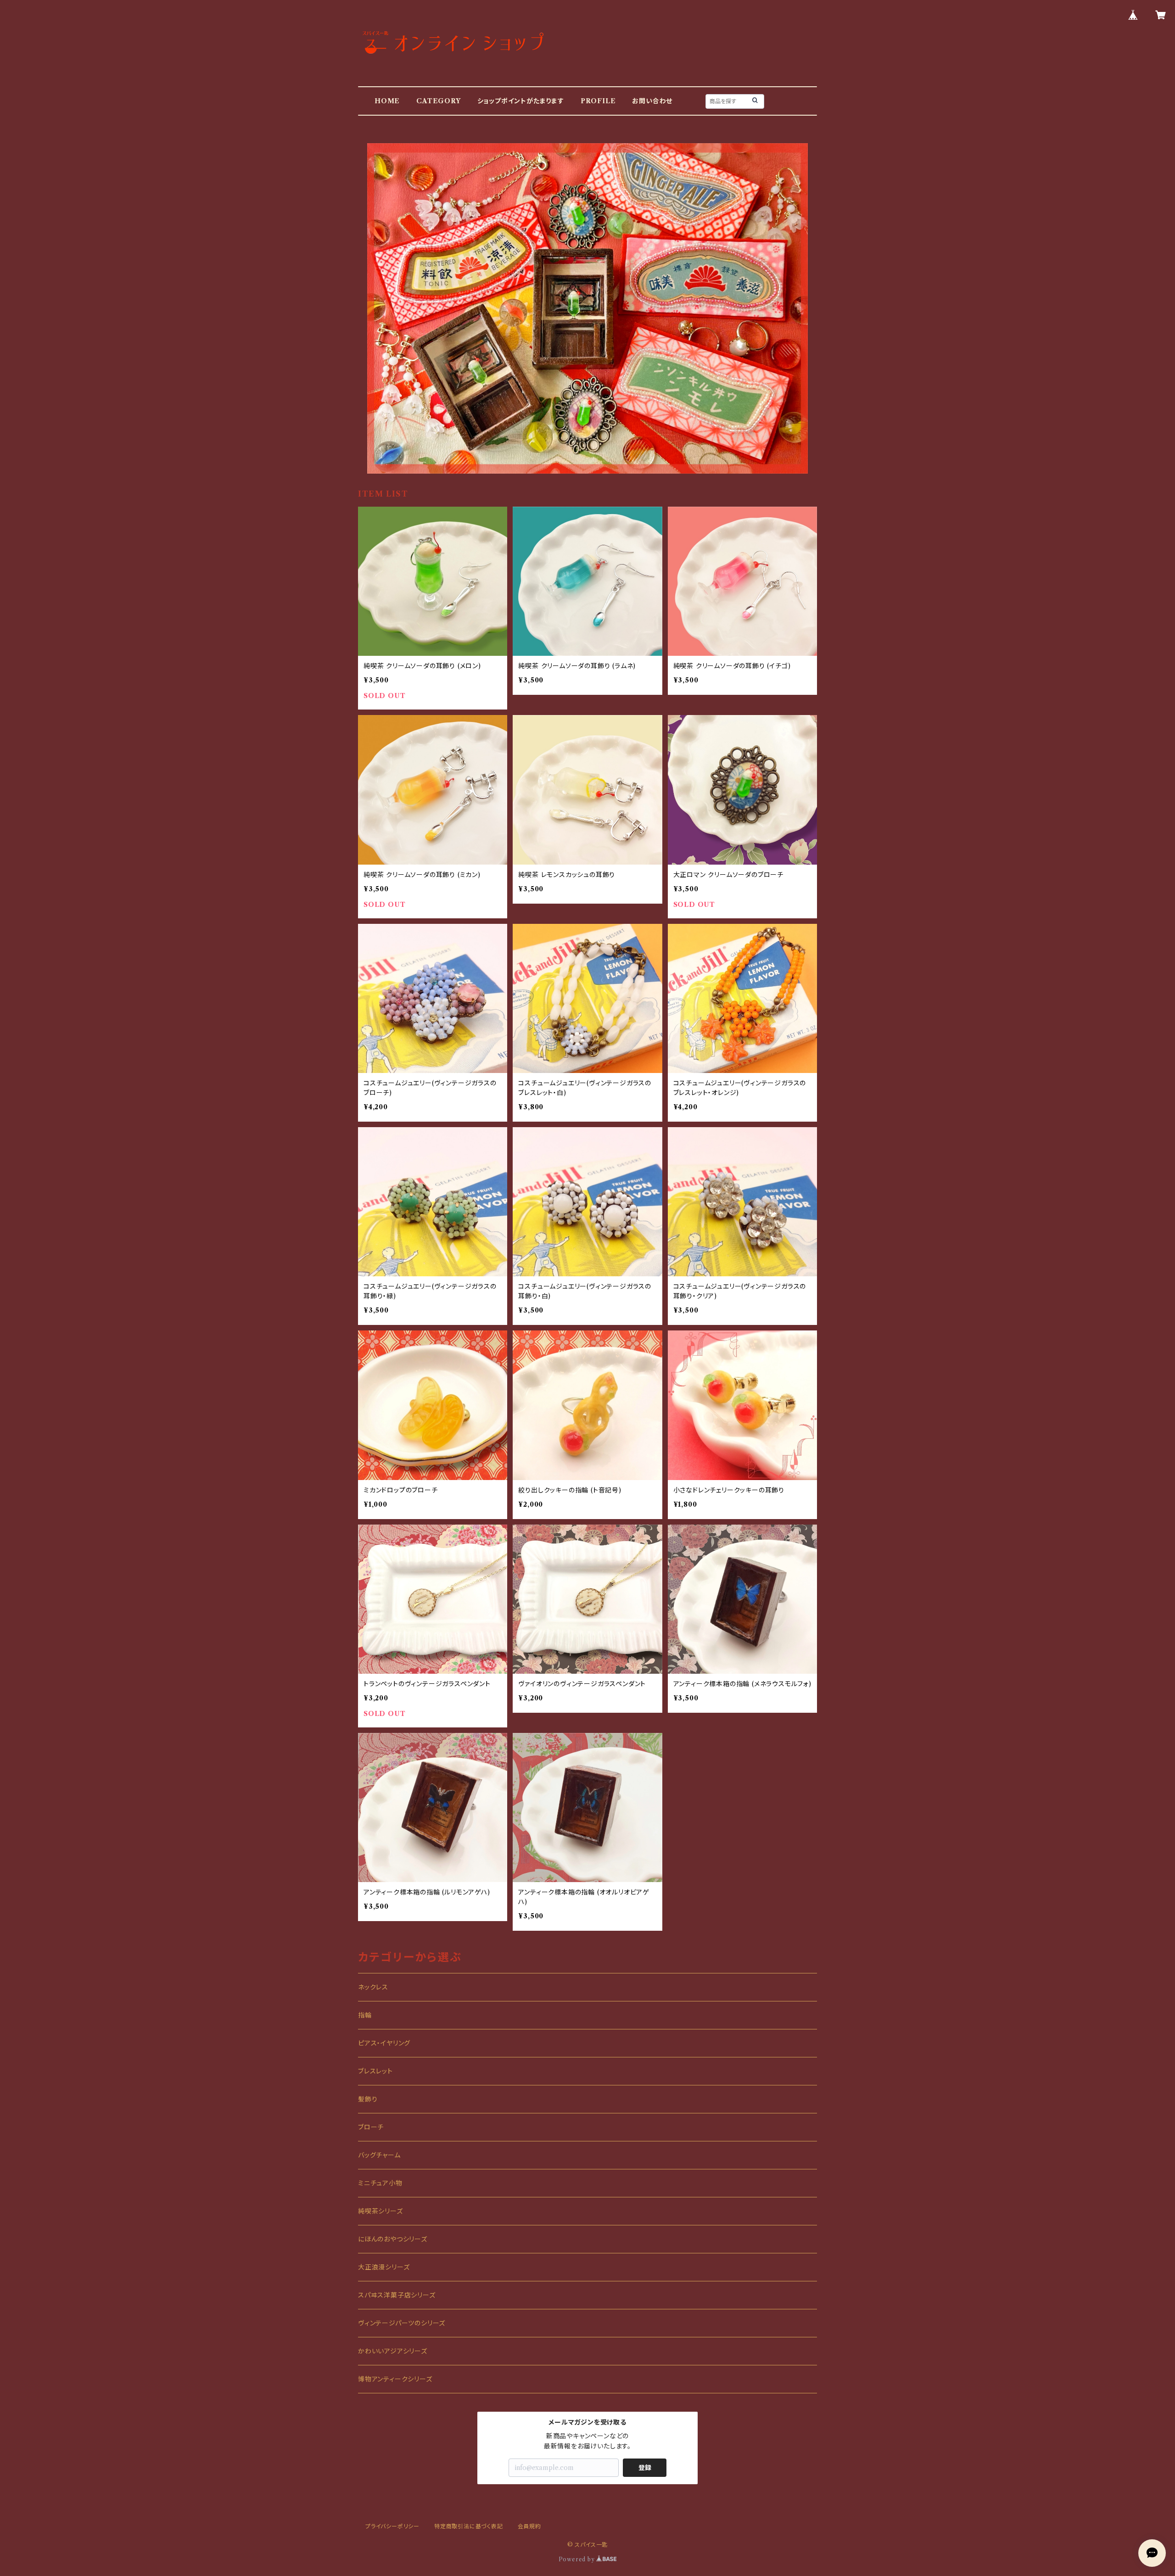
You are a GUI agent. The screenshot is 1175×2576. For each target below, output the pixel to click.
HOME (387, 101)
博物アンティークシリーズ (395, 2379)
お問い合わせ (652, 101)
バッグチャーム (379, 2155)
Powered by (578, 2559)
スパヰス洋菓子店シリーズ (397, 2295)
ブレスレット (375, 2071)
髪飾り (368, 2099)
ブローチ (371, 2127)
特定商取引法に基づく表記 (469, 2526)
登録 (645, 2468)
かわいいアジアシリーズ (393, 2351)
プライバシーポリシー (392, 2526)
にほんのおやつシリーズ (393, 2239)
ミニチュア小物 (380, 2183)
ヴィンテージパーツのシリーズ (402, 2323)
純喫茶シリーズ (380, 2211)
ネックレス (373, 1987)
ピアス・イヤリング (384, 2043)
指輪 (365, 2015)
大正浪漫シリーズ (384, 2267)
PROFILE (598, 101)
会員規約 (529, 2526)
